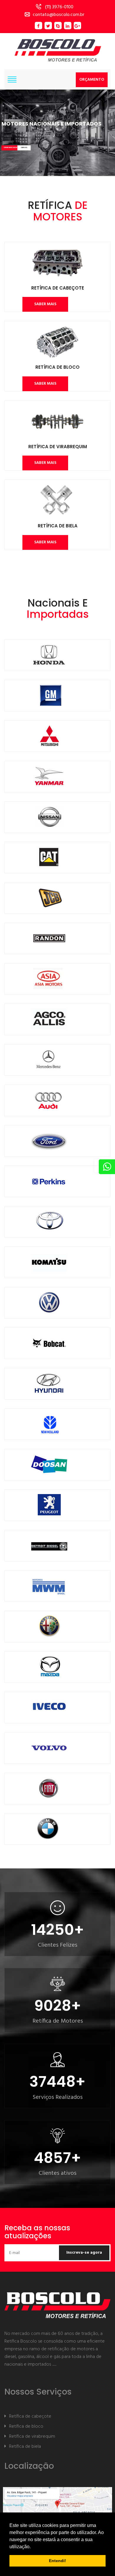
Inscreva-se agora (84, 2253)
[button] (33, 2547)
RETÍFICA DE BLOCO (57, 367)
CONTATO (24, 148)
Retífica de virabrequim (32, 2437)
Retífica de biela (25, 2447)
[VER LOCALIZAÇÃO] (57, 2509)
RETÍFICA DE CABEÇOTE (58, 288)
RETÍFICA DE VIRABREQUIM (58, 447)
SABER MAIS (45, 304)
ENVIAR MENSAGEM (10, 148)
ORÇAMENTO (92, 80)
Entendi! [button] (57, 2561)
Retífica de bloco (26, 2427)
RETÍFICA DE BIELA (58, 526)
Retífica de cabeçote (30, 2416)
